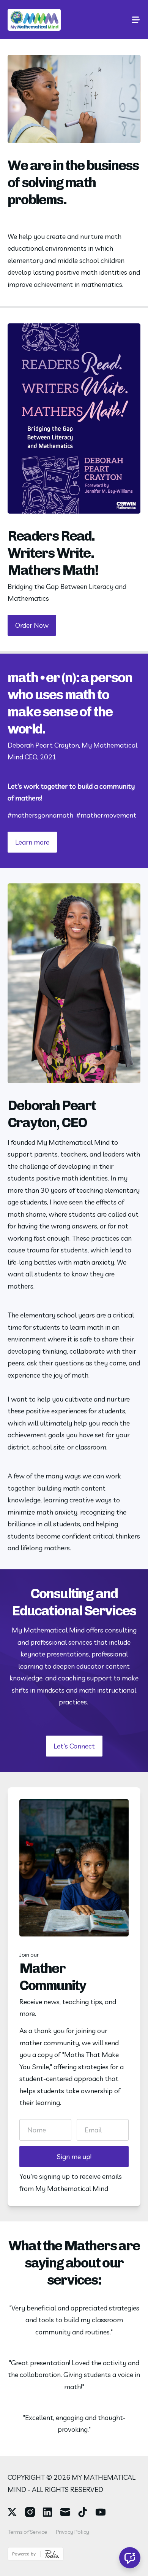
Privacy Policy (72, 2532)
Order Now (32, 625)
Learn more (32, 842)
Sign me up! (74, 2157)
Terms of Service (27, 2532)
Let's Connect (74, 1746)
